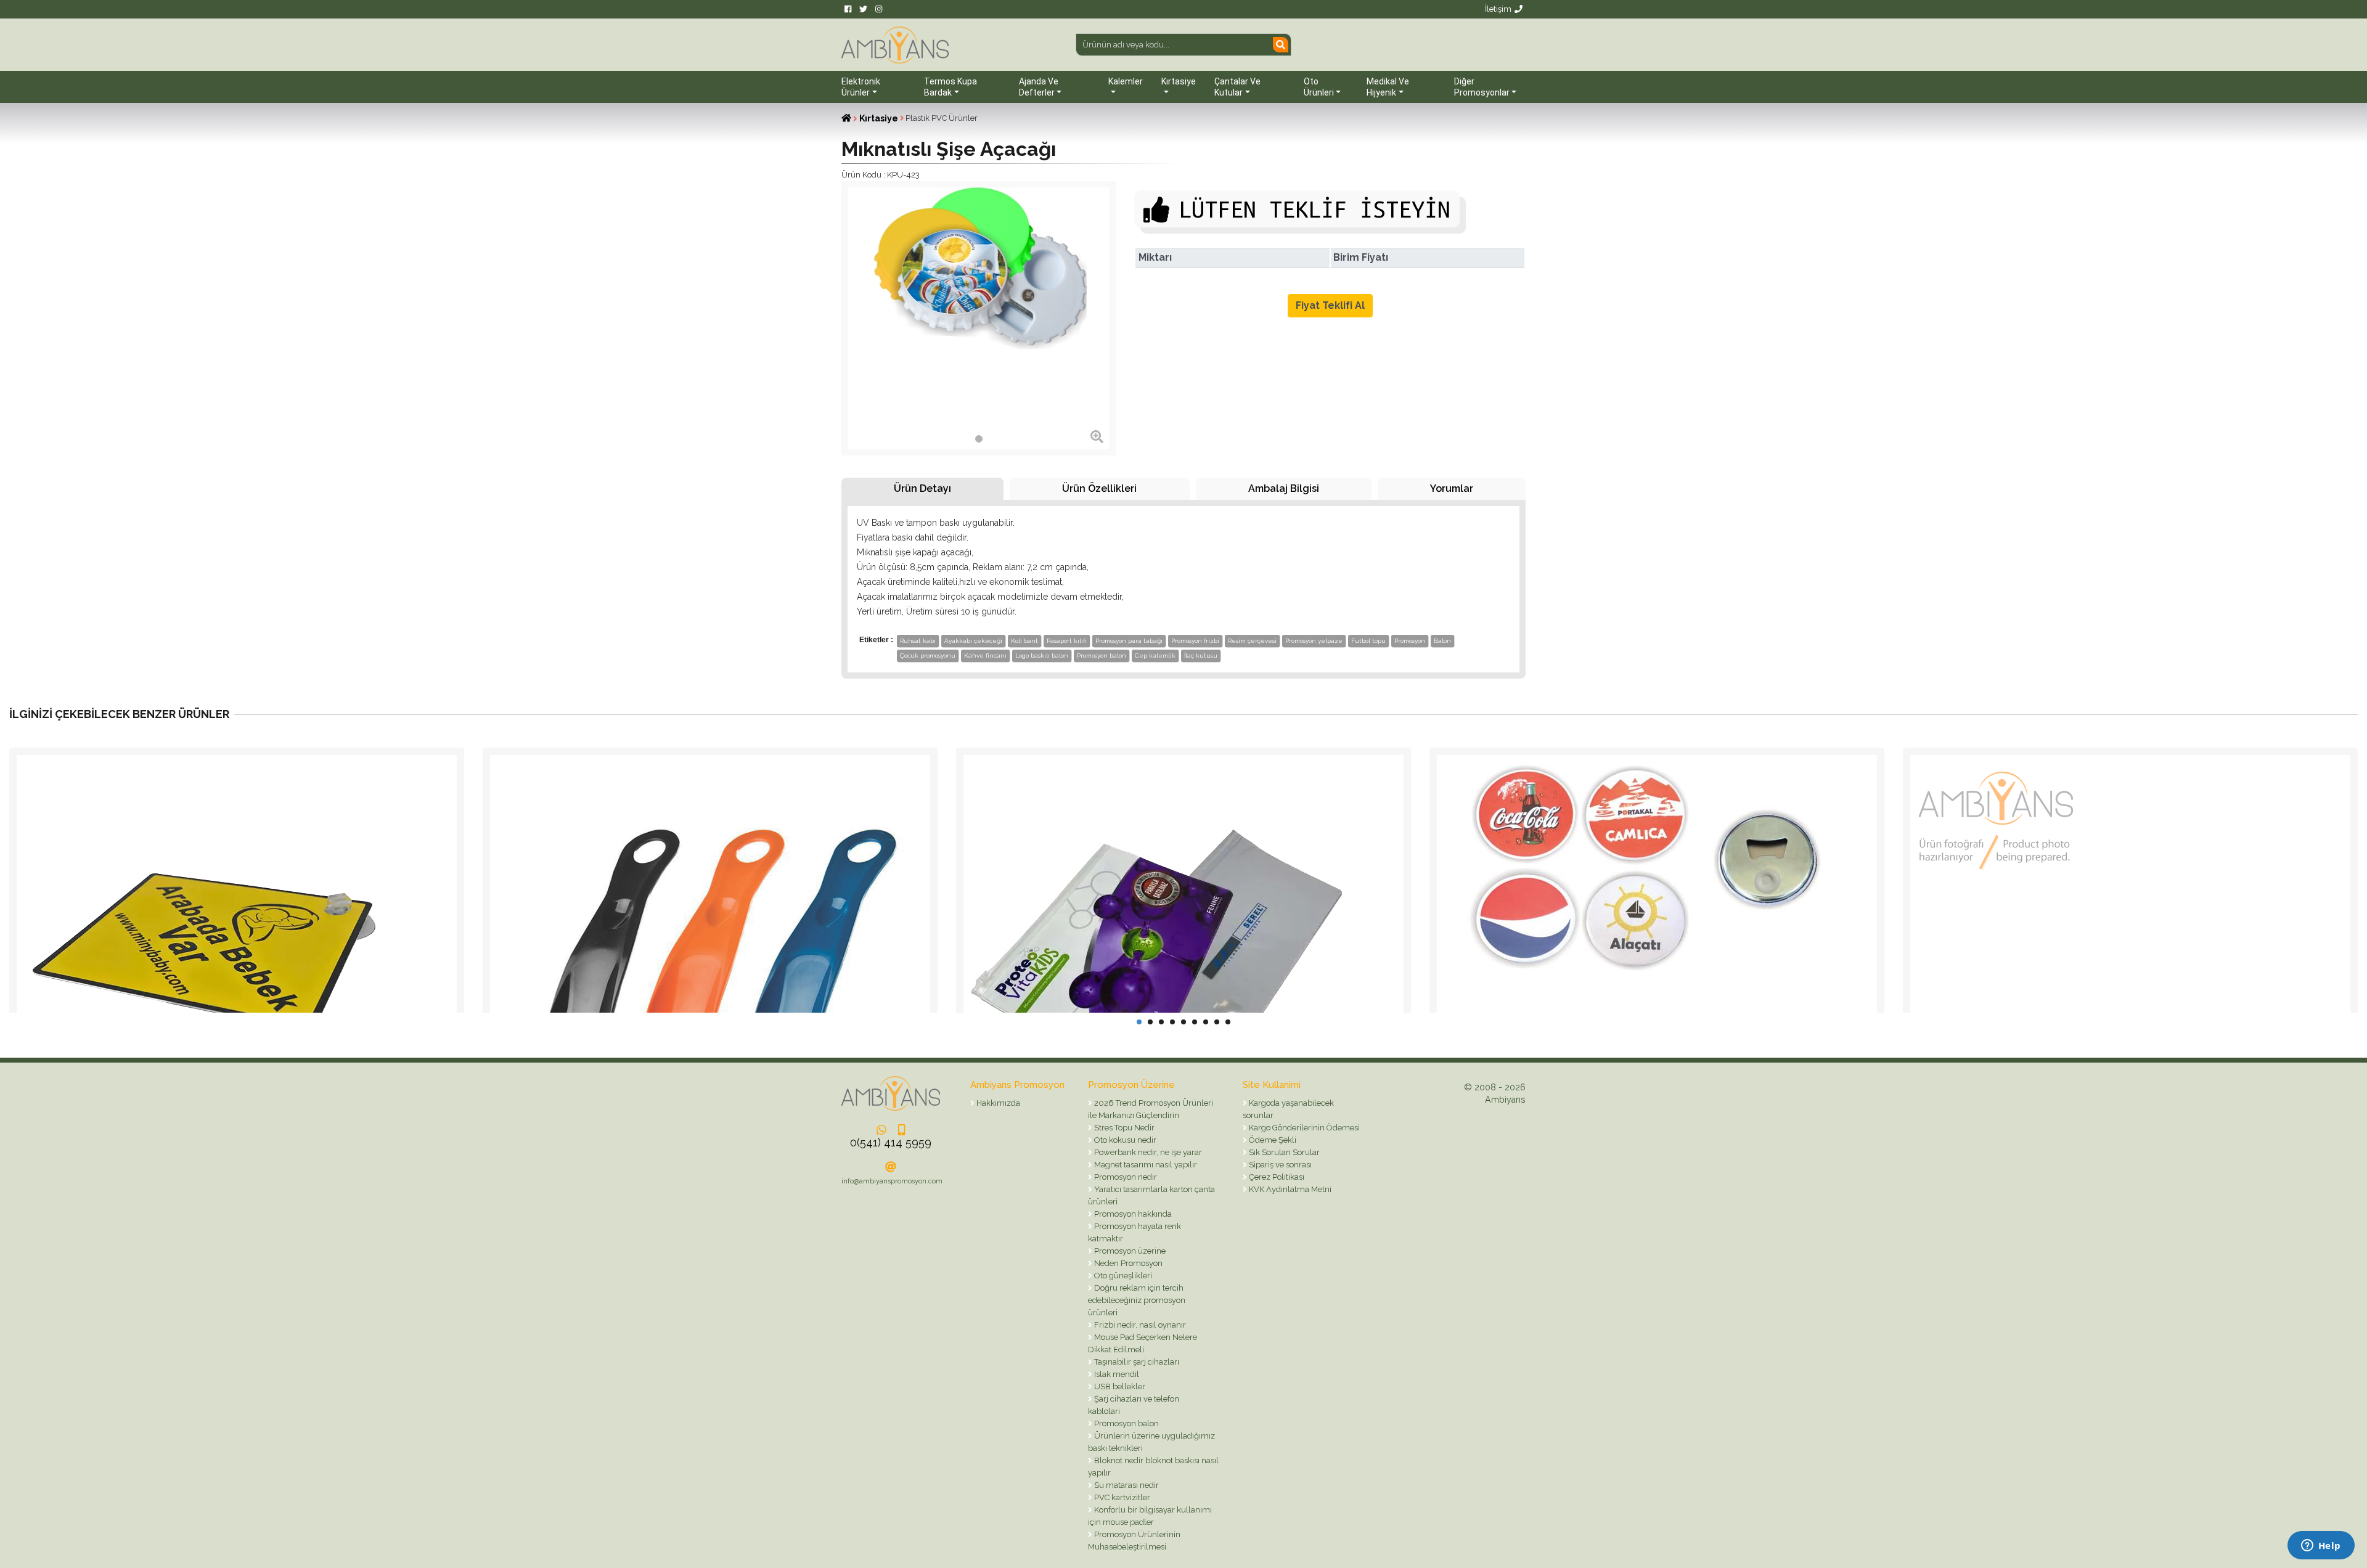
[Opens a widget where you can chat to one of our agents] (2321, 1546)
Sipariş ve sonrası (1279, 1165)
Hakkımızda (997, 1103)
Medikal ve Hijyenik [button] (1388, 87)
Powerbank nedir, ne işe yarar (1147, 1152)
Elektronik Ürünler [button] (861, 87)
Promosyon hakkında (1132, 1214)
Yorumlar (1452, 488)
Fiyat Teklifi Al (1330, 305)
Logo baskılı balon (1042, 655)
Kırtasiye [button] (1179, 81)
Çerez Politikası (1276, 1177)
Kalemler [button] (1126, 81)
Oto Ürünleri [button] (1319, 87)
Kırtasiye (879, 118)
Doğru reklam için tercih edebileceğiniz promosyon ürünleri (1137, 1300)
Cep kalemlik (1155, 655)
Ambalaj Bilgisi (1284, 488)
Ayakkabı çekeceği (973, 641)
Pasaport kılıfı (1067, 641)
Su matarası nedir (1126, 1485)
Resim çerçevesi (1252, 641)
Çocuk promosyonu (928, 655)
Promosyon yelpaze (1314, 641)
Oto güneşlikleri (1122, 1276)
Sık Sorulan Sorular (1283, 1152)
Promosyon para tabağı (1129, 641)
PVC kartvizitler (1121, 1497)
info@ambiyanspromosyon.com (892, 1181)
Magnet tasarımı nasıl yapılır (1145, 1165)
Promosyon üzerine (1129, 1251)
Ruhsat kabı (918, 641)
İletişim (1498, 9)
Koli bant (1024, 641)
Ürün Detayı (922, 488)
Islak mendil (1116, 1374)
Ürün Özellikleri (1099, 488)
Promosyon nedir (1125, 1177)
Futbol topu (1368, 641)
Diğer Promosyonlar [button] (1482, 87)
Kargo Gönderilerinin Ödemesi (1303, 1128)
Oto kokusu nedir (1124, 1140)
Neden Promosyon (1127, 1263)
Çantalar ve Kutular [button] (1237, 87)
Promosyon (1410, 641)
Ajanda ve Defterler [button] (1039, 87)
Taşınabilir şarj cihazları (1136, 1362)
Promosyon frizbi (1195, 641)
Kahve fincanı (985, 655)
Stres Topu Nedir (1123, 1128)
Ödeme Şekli (1272, 1140)
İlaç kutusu (1201, 655)
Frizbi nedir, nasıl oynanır (1139, 1325)
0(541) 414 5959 (891, 1142)
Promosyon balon (1102, 655)
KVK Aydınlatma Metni (1289, 1189)
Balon (1442, 641)
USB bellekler (1119, 1386)
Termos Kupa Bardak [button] (950, 87)
